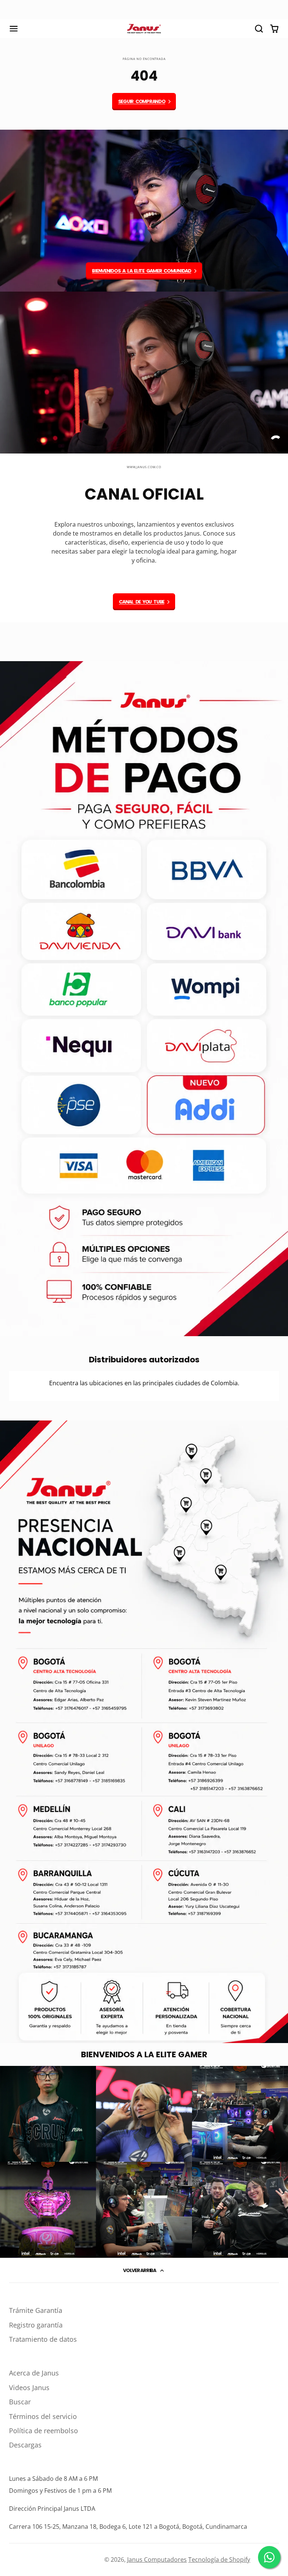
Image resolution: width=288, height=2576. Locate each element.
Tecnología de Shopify (219, 2560)
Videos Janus (29, 2387)
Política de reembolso (43, 2431)
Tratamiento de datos (43, 2339)
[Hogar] (144, 29)
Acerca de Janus (34, 2373)
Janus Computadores (157, 2560)
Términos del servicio (43, 2416)
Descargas (25, 2445)
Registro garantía (36, 2325)
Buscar (20, 2402)
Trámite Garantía (36, 2310)
